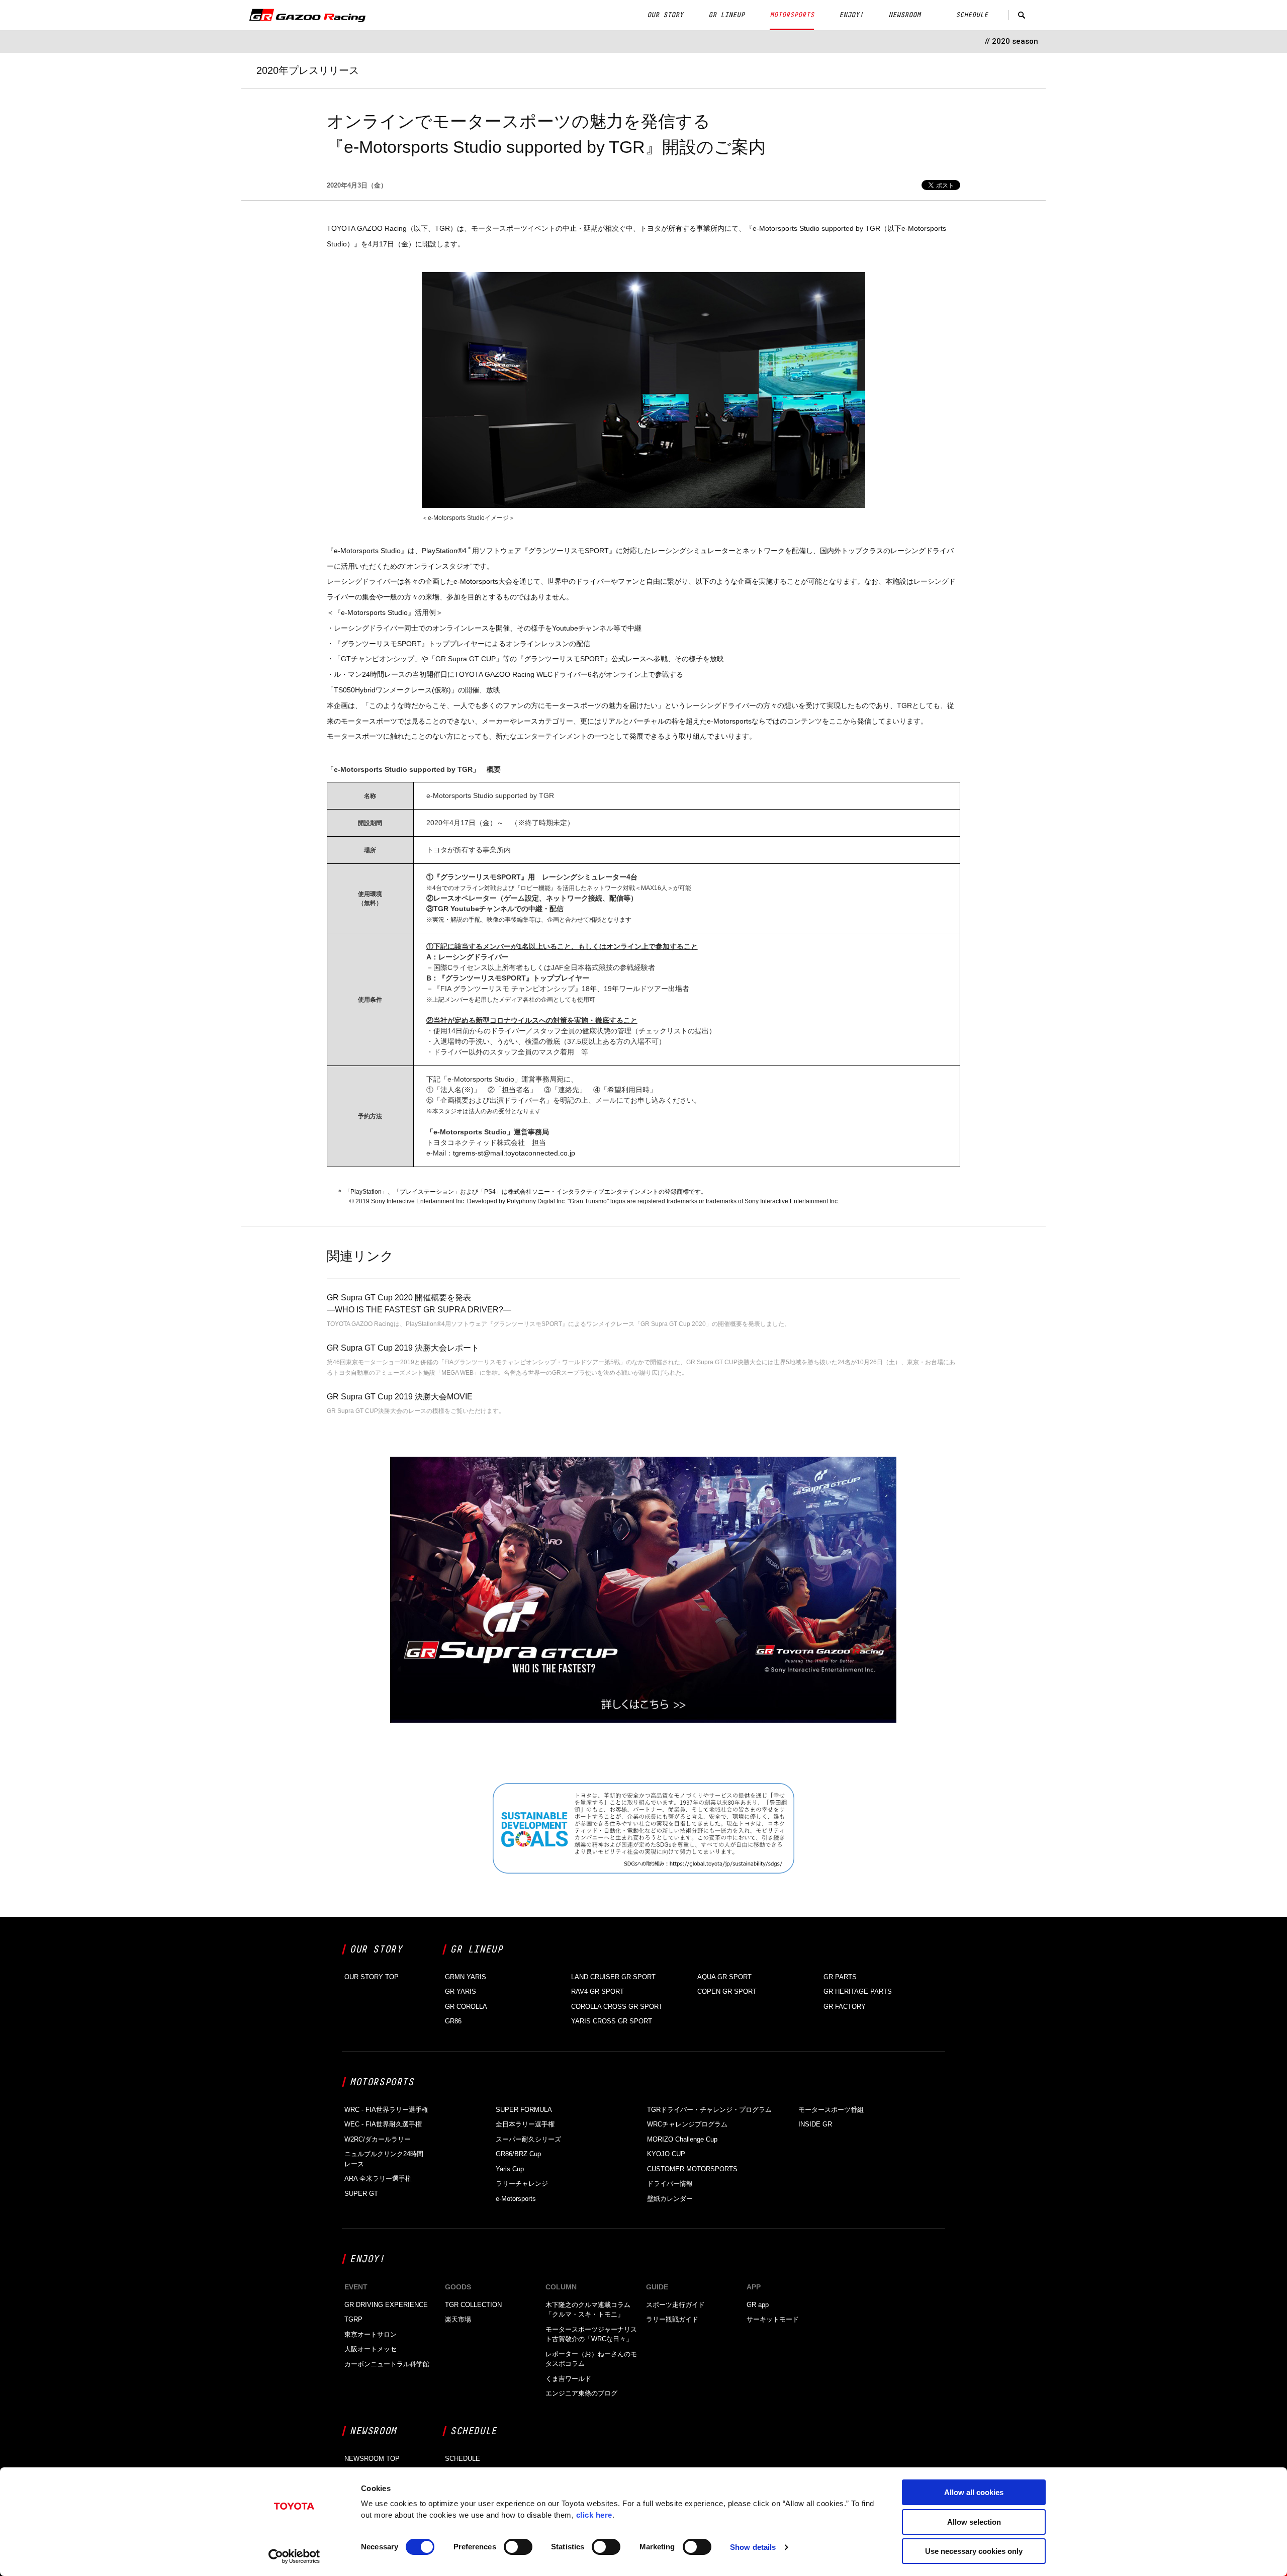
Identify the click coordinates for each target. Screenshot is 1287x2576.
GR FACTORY (845, 2007)
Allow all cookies (974, 2492)
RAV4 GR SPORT (597, 1991)
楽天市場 (458, 2319)
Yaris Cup (510, 2169)
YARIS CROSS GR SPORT (612, 2021)
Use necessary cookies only (974, 2551)
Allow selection (974, 2522)
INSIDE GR (815, 2124)
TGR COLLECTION (473, 2305)
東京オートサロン (371, 2334)
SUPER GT (361, 2194)
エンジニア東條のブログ (581, 2393)
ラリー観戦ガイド (672, 2319)
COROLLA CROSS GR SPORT (617, 2007)
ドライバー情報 (670, 2184)
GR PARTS (840, 1977)
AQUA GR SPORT (724, 1977)
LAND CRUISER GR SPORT (613, 1977)
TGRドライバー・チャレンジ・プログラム (709, 2110)
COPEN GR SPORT (727, 1991)
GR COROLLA (466, 2007)
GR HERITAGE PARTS (858, 1991)
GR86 (453, 2021)
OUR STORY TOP (372, 1977)
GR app (758, 2305)
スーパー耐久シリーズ (528, 2139)
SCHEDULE (972, 15)
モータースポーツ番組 (831, 2110)
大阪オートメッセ (371, 2349)
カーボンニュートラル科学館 (387, 2364)
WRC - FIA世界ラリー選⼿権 (386, 2110)
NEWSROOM (904, 15)
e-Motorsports (516, 2199)
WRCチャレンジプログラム (687, 2124)
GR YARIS (461, 1991)
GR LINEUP (726, 15)
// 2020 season (1012, 41)
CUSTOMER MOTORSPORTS (692, 2169)
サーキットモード (773, 2319)
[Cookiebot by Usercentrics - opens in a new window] (294, 2556)
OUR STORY (665, 15)
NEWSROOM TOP (372, 2459)
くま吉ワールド (568, 2379)
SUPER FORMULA (524, 2110)
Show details (753, 2547)
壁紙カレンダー (670, 2199)
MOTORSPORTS (792, 15)
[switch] (518, 2547)
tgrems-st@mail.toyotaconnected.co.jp (514, 1153)
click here (594, 2515)
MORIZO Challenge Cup (682, 2139)
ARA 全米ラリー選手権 (378, 2179)
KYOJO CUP (666, 2154)
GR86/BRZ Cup (518, 2154)
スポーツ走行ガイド (675, 2305)
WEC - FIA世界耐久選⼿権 (383, 2124)
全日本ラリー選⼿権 (525, 2124)
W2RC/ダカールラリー (378, 2139)
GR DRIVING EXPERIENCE (386, 2305)
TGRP (353, 2319)
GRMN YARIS (466, 1977)
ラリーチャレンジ (522, 2184)
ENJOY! (851, 15)
